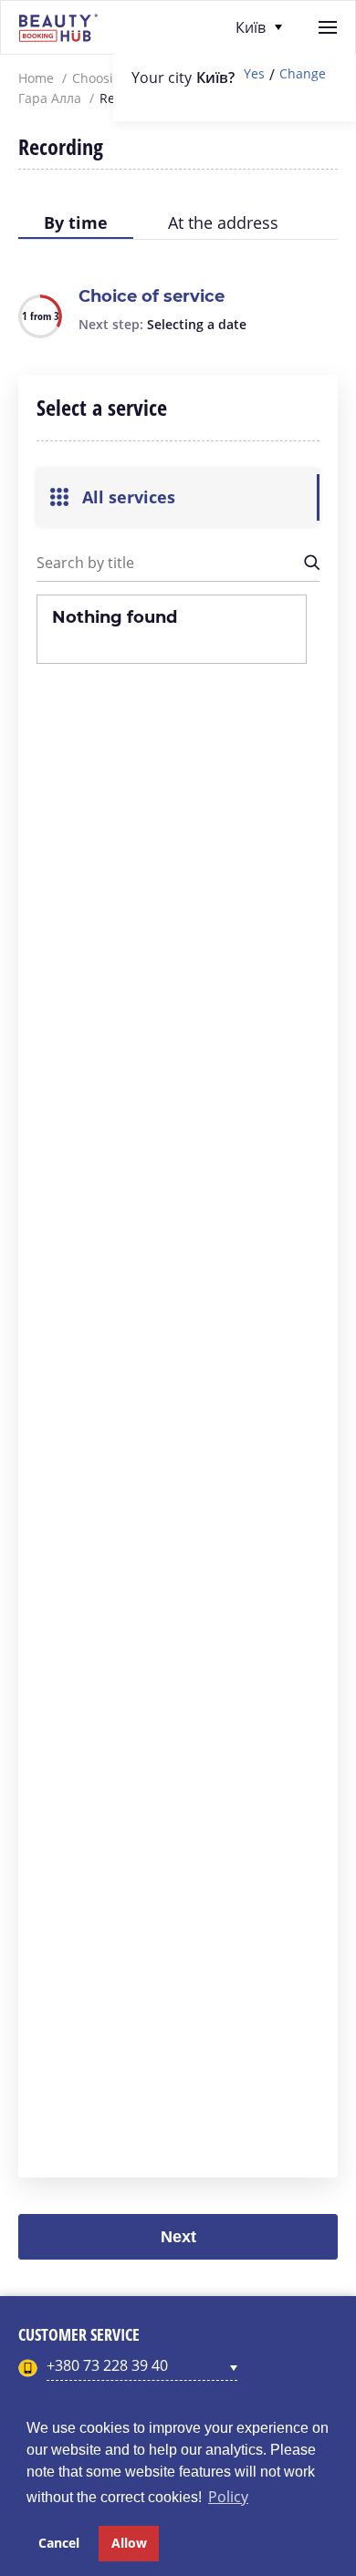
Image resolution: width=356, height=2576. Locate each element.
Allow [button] (129, 2543)
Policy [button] (228, 2497)
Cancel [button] (59, 2543)
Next (178, 2237)
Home (36, 78)
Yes (254, 74)
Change (303, 74)
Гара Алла (50, 98)
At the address (223, 222)
